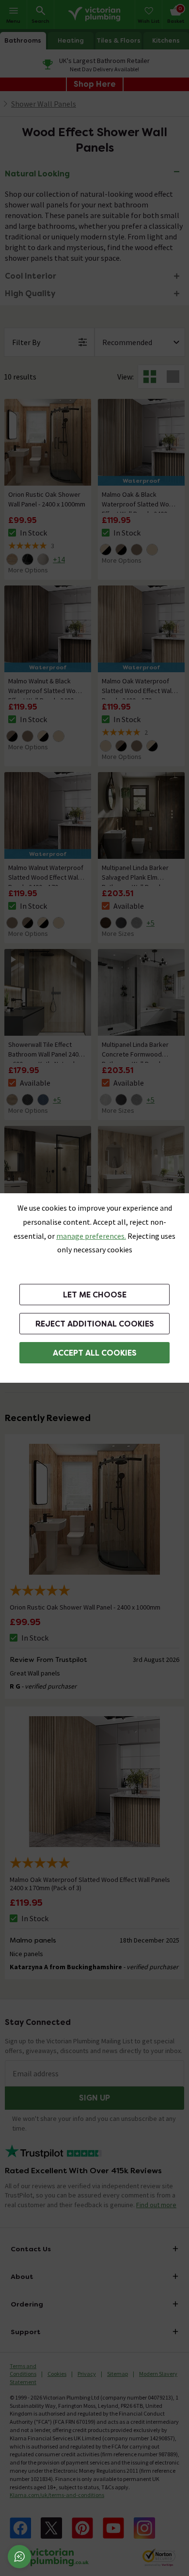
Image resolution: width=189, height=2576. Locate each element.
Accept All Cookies (95, 1353)
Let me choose (95, 1295)
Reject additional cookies (95, 1324)
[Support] (19, 2557)
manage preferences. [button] (91, 1236)
